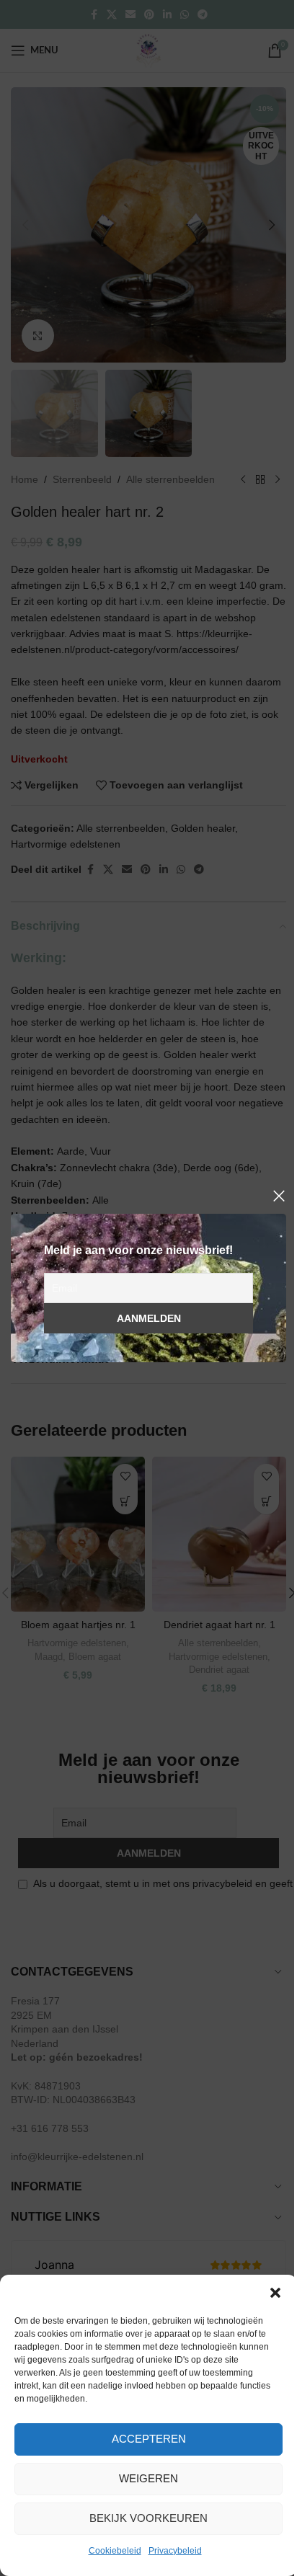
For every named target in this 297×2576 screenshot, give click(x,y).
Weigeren (148, 2478)
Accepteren (149, 2439)
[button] (275, 2293)
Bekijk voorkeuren (148, 2518)
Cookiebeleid (115, 2551)
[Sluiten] (279, 1196)
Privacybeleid (175, 2551)
